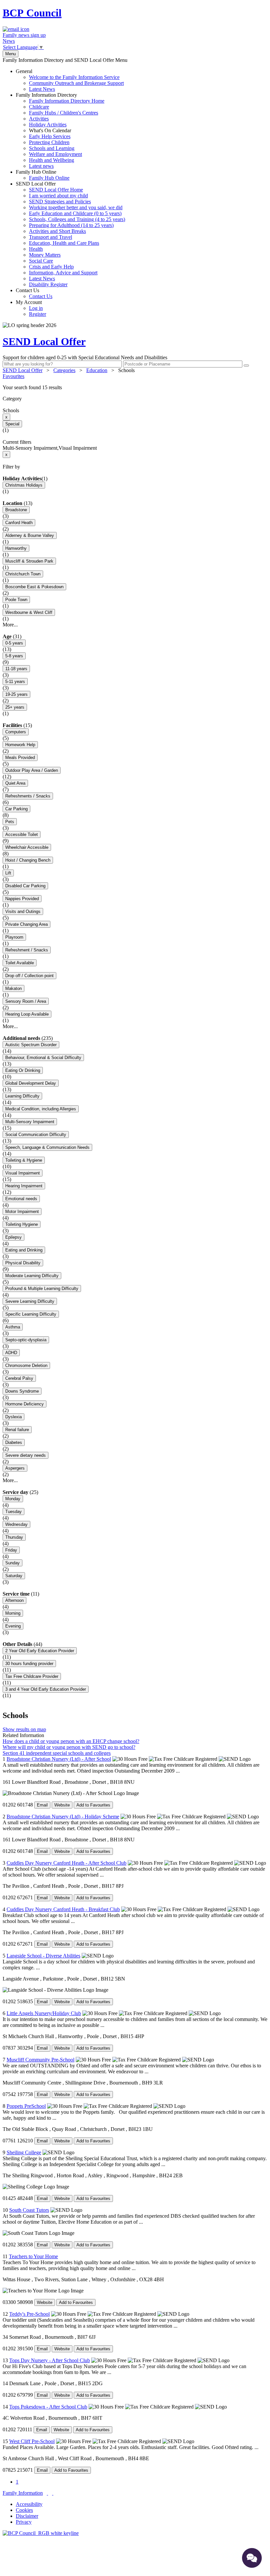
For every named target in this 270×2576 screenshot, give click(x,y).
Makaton (13, 988)
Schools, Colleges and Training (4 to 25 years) (77, 219)
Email (42, 1805)
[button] (135, 388)
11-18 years (16, 669)
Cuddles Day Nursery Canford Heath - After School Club (67, 1863)
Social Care (41, 261)
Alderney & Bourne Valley (30, 535)
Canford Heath (19, 523)
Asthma (13, 1327)
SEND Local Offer (70, 234)
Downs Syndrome (22, 1391)
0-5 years (14, 643)
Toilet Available (20, 963)
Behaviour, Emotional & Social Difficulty (43, 1058)
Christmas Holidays (24, 485)
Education (97, 370)
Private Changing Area (27, 924)
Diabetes (14, 1442)
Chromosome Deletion (26, 1365)
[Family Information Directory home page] (41, 2533)
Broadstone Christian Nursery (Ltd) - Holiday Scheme (63, 1817)
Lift (8, 873)
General (70, 80)
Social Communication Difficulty (36, 1135)
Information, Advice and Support (63, 273)
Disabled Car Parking (25, 886)
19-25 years (16, 694)
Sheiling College (24, 2152)
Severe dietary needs (26, 1455)
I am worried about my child (58, 196)
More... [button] (10, 625)
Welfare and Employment (55, 154)
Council (32, 13)
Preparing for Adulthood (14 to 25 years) (71, 225)
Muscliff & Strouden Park (29, 561)
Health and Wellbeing (52, 160)
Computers (16, 732)
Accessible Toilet (22, 834)
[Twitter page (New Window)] (47, 2493)
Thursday (14, 1537)
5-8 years (14, 656)
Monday (13, 1499)
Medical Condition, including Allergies (41, 1109)
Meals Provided (20, 758)
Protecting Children (49, 142)
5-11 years (15, 682)
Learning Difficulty (22, 1096)
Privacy (24, 2522)
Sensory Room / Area (26, 1001)
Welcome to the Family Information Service (74, 77)
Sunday (13, 1563)
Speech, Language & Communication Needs (47, 1147)
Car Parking (16, 809)
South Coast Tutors (29, 2210)
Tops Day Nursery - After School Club (50, 2360)
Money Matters (45, 255)
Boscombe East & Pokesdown (34, 587)
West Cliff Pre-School (32, 2441)
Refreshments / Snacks (28, 796)
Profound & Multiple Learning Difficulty (42, 1288)
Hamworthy (16, 548)
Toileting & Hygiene (24, 1160)
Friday (11, 1550)
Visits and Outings (23, 911)
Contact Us (34, 293)
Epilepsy (13, 1237)
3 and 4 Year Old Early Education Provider (46, 1689)
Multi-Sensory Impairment (30, 1122)
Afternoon (14, 1600)
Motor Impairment (22, 1212)
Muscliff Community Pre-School (40, 2060)
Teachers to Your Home (33, 2256)
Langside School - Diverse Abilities (43, 1956)
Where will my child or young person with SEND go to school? (69, 1747)
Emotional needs (21, 1199)
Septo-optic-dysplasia (26, 1340)
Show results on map (24, 1729)
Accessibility (29, 2504)
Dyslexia (13, 1417)
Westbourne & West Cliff (29, 612)
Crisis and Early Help (51, 267)
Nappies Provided (22, 899)
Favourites (13, 376)
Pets (10, 822)
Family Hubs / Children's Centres (64, 113)
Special (12, 424)
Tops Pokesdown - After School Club (48, 2407)
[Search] (246, 366)
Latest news (41, 166)
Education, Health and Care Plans (64, 243)
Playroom (14, 937)
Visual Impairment (23, 1173)
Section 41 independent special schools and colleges (57, 1753)
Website (62, 1805)
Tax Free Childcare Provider (32, 1676)
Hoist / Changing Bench (28, 860)
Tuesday (13, 1512)
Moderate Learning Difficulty (32, 1276)
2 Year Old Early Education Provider (40, 1651)
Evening (13, 1626)
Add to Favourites (93, 1805)
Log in (36, 308)
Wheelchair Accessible (27, 847)
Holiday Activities (48, 125)
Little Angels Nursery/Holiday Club (44, 2013)
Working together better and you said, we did (76, 207)
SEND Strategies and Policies (60, 202)
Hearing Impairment (24, 1186)
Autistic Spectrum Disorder (31, 1045)
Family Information (23, 2493)
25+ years (15, 707)
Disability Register (48, 284)
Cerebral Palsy (19, 1378)
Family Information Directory (60, 130)
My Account (31, 308)
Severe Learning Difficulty (30, 1301)
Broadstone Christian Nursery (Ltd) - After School (59, 1759)
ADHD (11, 1353)
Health (36, 249)
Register (38, 314)
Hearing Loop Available (27, 1014)
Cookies (24, 2510)
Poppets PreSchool (26, 2106)
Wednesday (16, 1524)
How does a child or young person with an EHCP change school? (71, 1741)
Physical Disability (23, 1263)
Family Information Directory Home (67, 101)
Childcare (39, 107)
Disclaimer (27, 2516)
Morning (13, 1613)
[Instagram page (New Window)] (53, 2493)
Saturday (14, 1576)
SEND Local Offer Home (56, 190)
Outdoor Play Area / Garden (32, 770)
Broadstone (16, 510)
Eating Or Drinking (23, 1070)
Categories (64, 370)
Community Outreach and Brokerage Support (76, 83)
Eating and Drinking (24, 1250)
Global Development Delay (31, 1083)
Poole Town (16, 600)
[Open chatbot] (252, 2558)
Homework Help (20, 745)
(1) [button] (44, 479)
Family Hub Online (43, 175)
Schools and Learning (52, 148)
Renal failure (17, 1430)
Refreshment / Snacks (27, 950)
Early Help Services (50, 136)
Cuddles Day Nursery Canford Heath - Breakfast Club (63, 1909)
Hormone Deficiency (25, 1404)
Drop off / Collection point (29, 976)
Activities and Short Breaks (57, 231)
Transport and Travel (51, 237)
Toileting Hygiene (22, 1224)
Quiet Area (15, 783)
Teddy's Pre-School (29, 2314)
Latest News (42, 89)
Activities (39, 119)
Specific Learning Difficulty (31, 1314)
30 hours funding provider (29, 1664)
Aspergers (15, 1468)
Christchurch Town (23, 574)
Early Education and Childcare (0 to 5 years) (75, 213)
